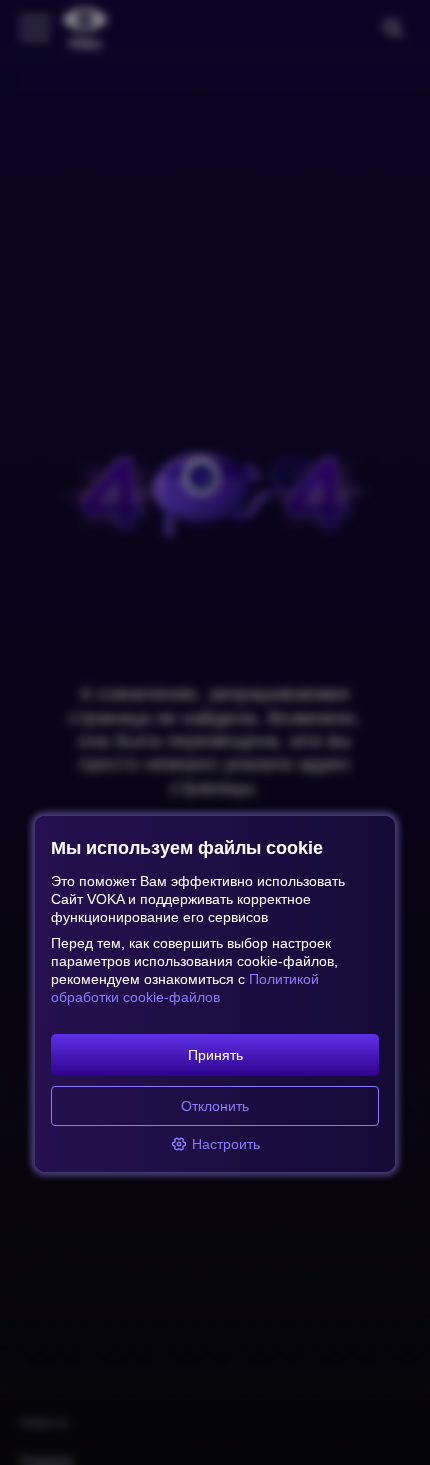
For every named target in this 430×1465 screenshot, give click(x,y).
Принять (215, 1055)
